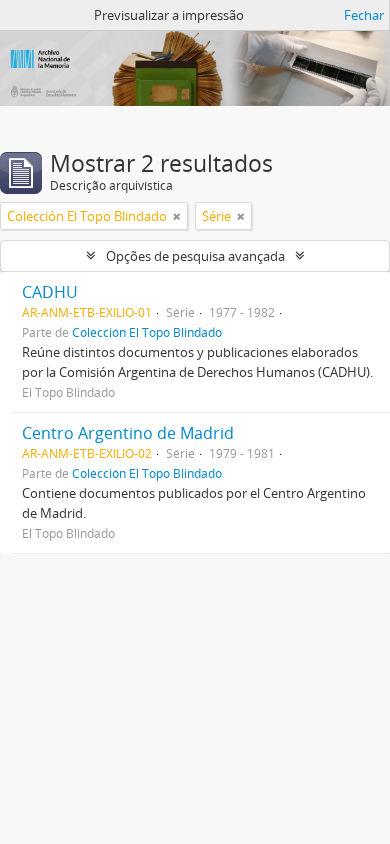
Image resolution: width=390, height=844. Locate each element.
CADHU (50, 292)
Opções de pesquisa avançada (195, 256)
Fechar (364, 15)
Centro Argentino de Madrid (128, 433)
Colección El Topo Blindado (147, 332)
